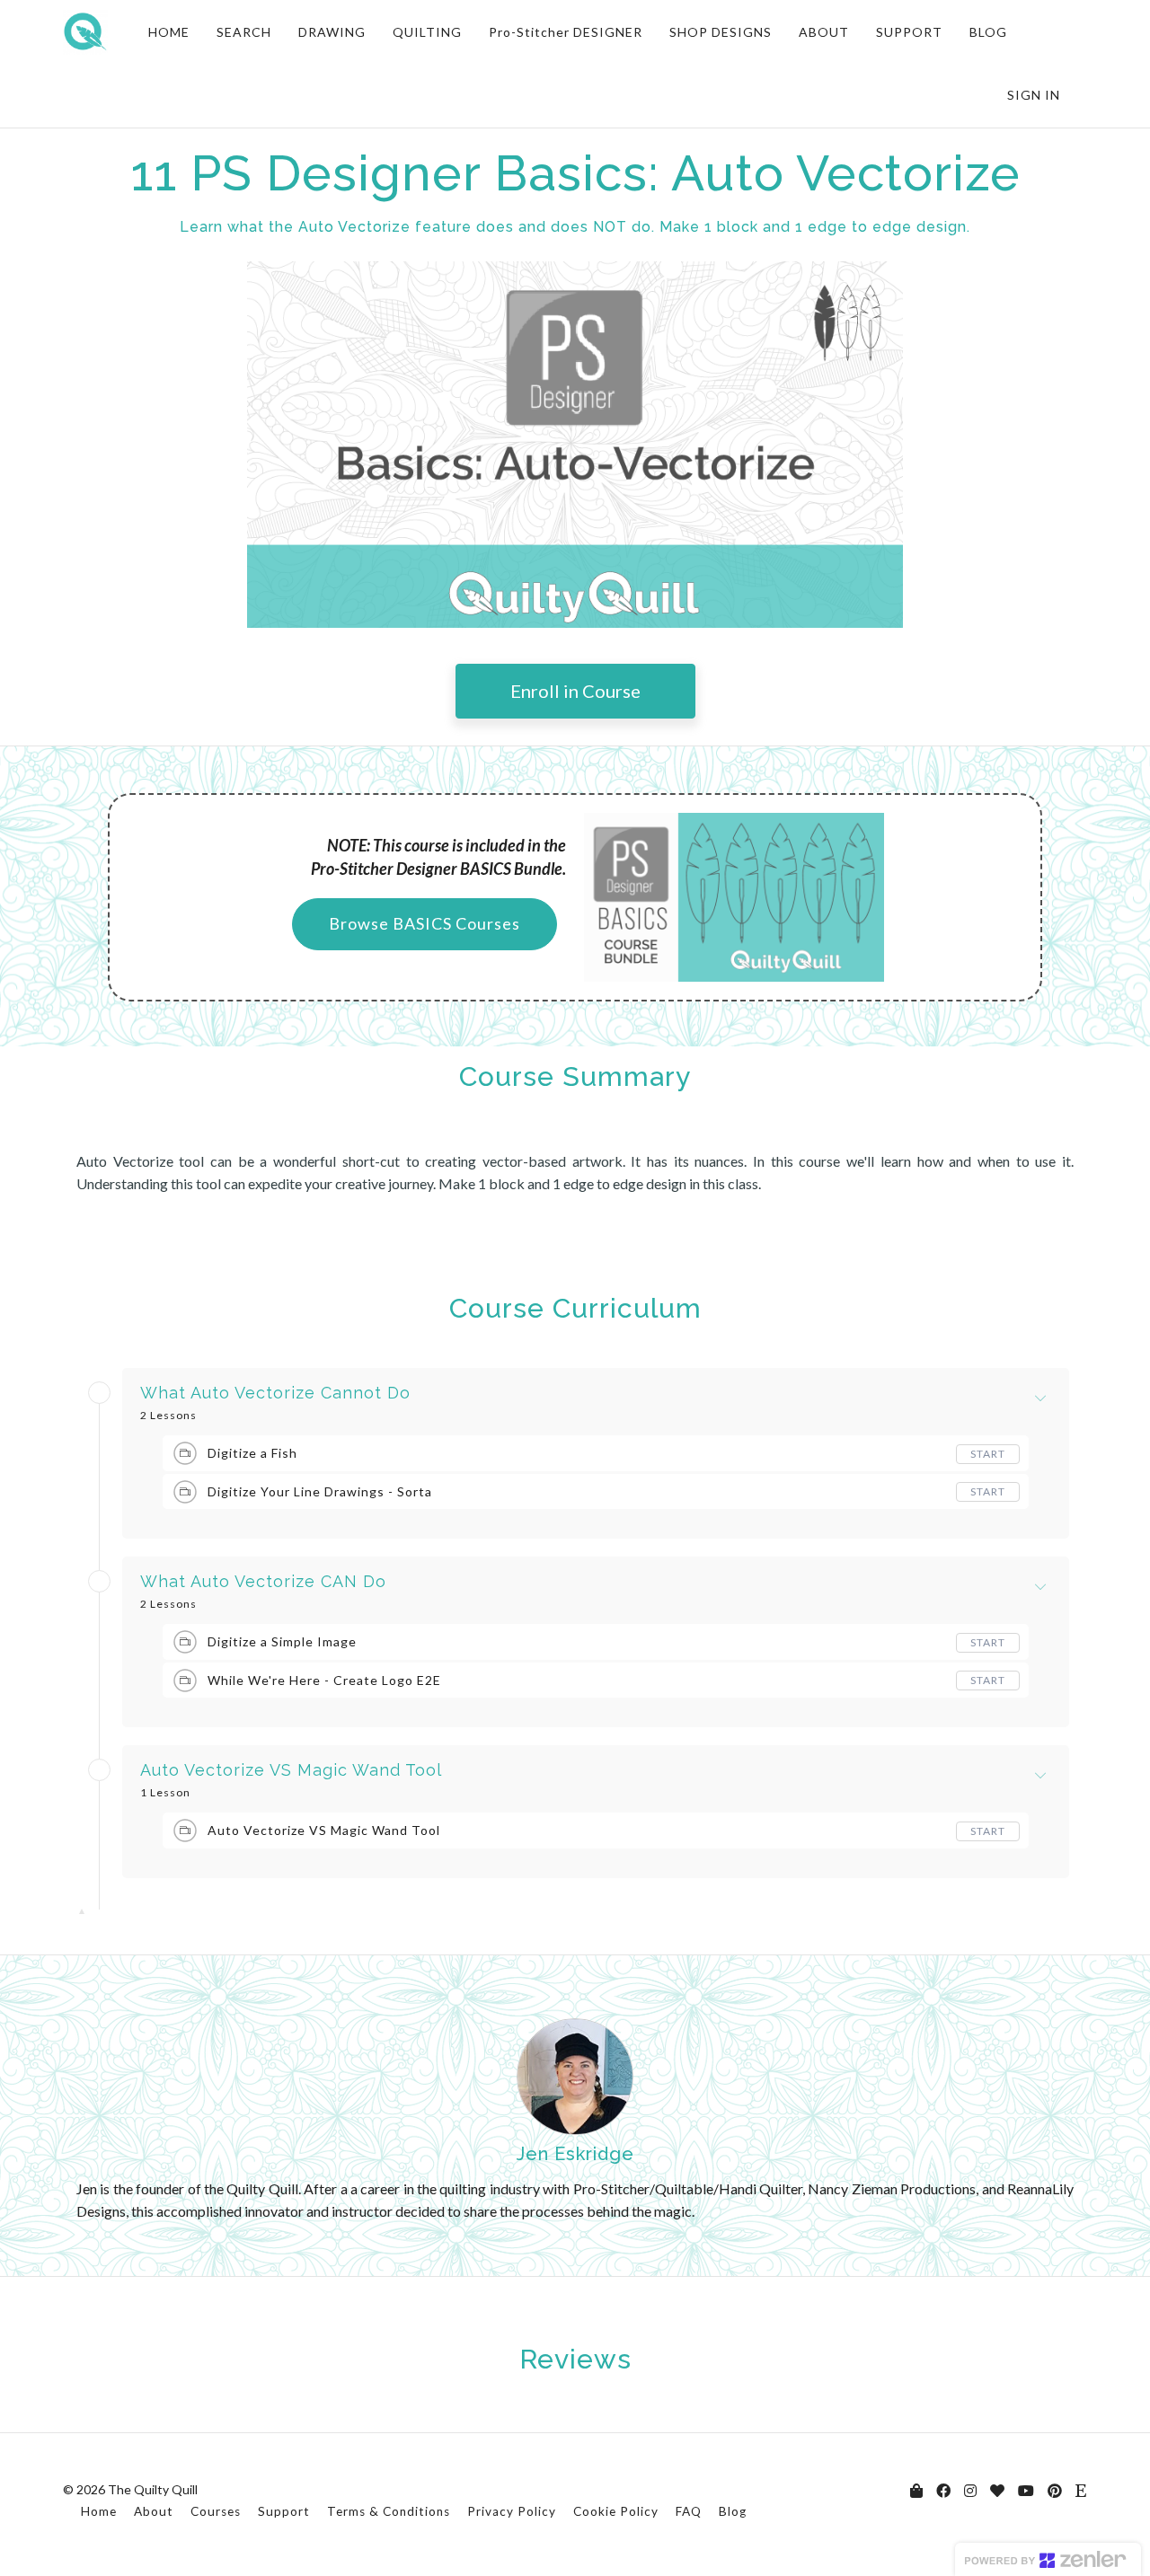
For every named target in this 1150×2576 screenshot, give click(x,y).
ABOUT (824, 32)
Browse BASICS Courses (425, 923)
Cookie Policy (616, 2511)
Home (99, 2511)
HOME (169, 32)
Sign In (1034, 95)
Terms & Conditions (389, 2511)
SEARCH (244, 32)
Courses (216, 2511)
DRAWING (332, 32)
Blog (733, 2511)
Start (988, 1454)
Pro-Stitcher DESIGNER (566, 32)
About (154, 2511)
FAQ (689, 2511)
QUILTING (427, 32)
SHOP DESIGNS (721, 32)
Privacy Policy (512, 2511)
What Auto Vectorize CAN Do (263, 1582)
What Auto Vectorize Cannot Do (275, 1393)
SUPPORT (909, 32)
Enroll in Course (575, 691)
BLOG (988, 32)
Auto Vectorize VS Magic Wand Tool (291, 1770)
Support (284, 2511)
